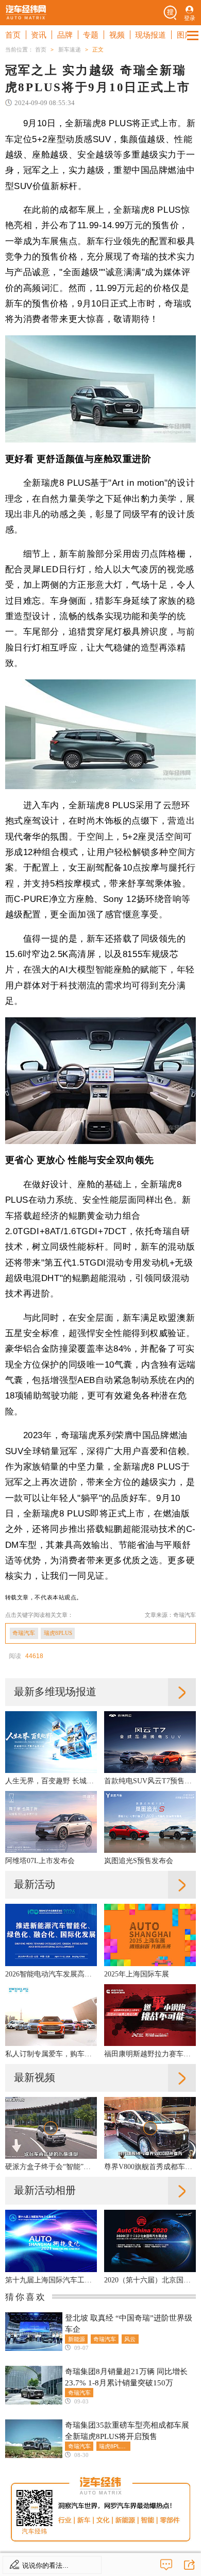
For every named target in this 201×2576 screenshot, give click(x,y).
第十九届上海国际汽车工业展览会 (51, 2280)
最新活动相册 (45, 2190)
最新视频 (35, 2077)
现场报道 (150, 35)
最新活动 (35, 1884)
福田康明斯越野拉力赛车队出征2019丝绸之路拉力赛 (150, 2054)
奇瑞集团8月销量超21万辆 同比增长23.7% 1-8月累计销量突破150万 (126, 2377)
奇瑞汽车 (24, 1633)
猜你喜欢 (26, 2297)
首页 (13, 35)
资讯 (39, 35)
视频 (117, 35)
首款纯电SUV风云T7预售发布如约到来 (150, 1781)
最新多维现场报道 (55, 1692)
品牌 (65, 35)
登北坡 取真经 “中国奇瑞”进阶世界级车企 (129, 2323)
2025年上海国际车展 (137, 1974)
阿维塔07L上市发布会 (40, 1861)
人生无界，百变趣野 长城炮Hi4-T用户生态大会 (51, 1781)
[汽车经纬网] (26, 13)
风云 (130, 2339)
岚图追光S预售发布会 (139, 1861)
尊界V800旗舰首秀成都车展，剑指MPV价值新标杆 (150, 2167)
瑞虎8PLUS (58, 1633)
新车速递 (70, 49)
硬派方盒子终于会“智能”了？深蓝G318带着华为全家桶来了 (51, 2167)
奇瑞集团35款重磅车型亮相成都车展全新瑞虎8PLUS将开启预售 (127, 2430)
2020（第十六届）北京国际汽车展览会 (150, 2280)
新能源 (77, 2339)
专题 (91, 35)
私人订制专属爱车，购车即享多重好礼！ (51, 2054)
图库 (185, 35)
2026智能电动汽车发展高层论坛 (51, 1974)
